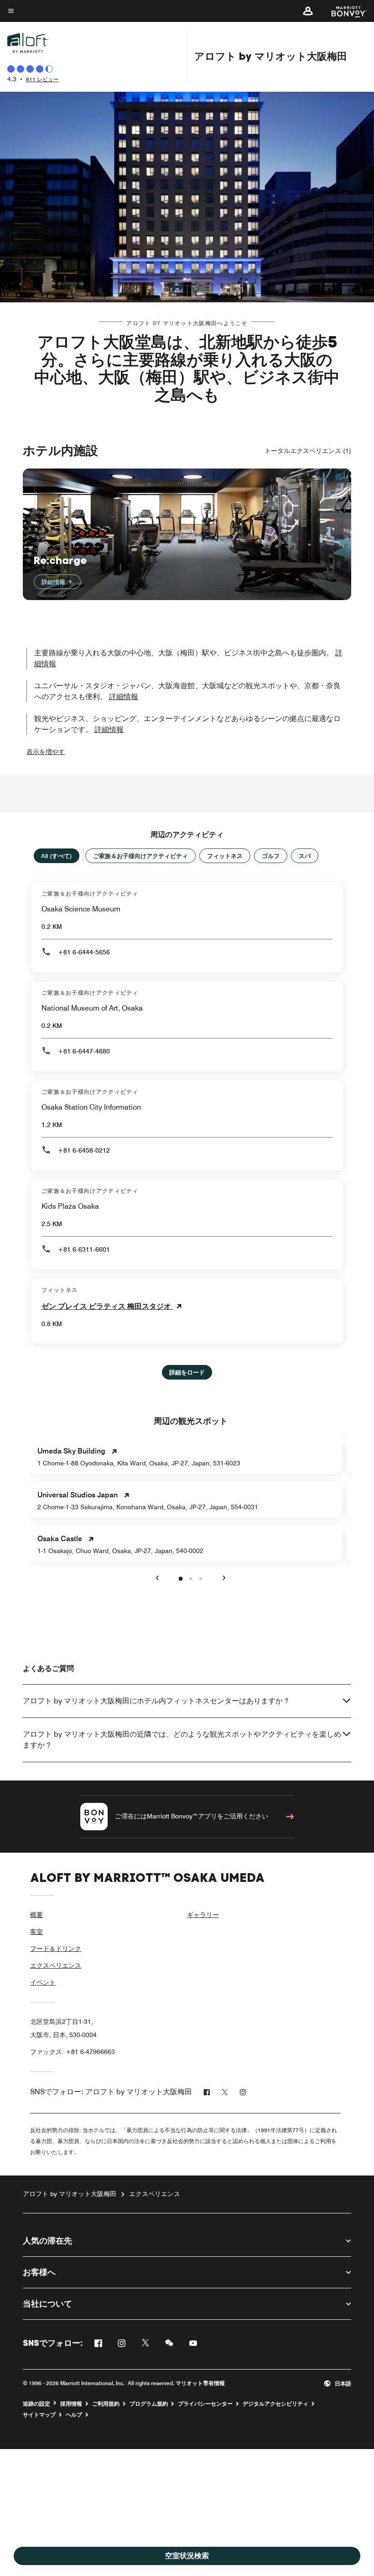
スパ (305, 856)
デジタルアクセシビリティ (275, 2404)
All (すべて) (57, 856)
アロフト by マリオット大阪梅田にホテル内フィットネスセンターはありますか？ (156, 1701)
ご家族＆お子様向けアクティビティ (140, 856)
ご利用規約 (106, 2404)
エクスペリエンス (56, 1965)
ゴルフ (271, 856)
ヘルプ (74, 2415)
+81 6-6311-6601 (84, 1249)
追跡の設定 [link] (36, 2404)
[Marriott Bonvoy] (344, 11)
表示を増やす (46, 752)
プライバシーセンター (205, 2404)
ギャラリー (203, 1915)
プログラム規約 (149, 2404)
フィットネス (225, 856)
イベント (43, 1982)
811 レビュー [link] (42, 79)
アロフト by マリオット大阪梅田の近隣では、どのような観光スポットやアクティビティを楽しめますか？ (182, 1740)
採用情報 (71, 2404)
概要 (36, 1915)
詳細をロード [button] (187, 1372)
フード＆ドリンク (56, 1949)
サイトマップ (39, 2415)
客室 (36, 1932)
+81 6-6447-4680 (84, 1051)
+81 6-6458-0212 (84, 1150)
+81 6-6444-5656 (84, 952)
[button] (308, 11)
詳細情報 (54, 582)
